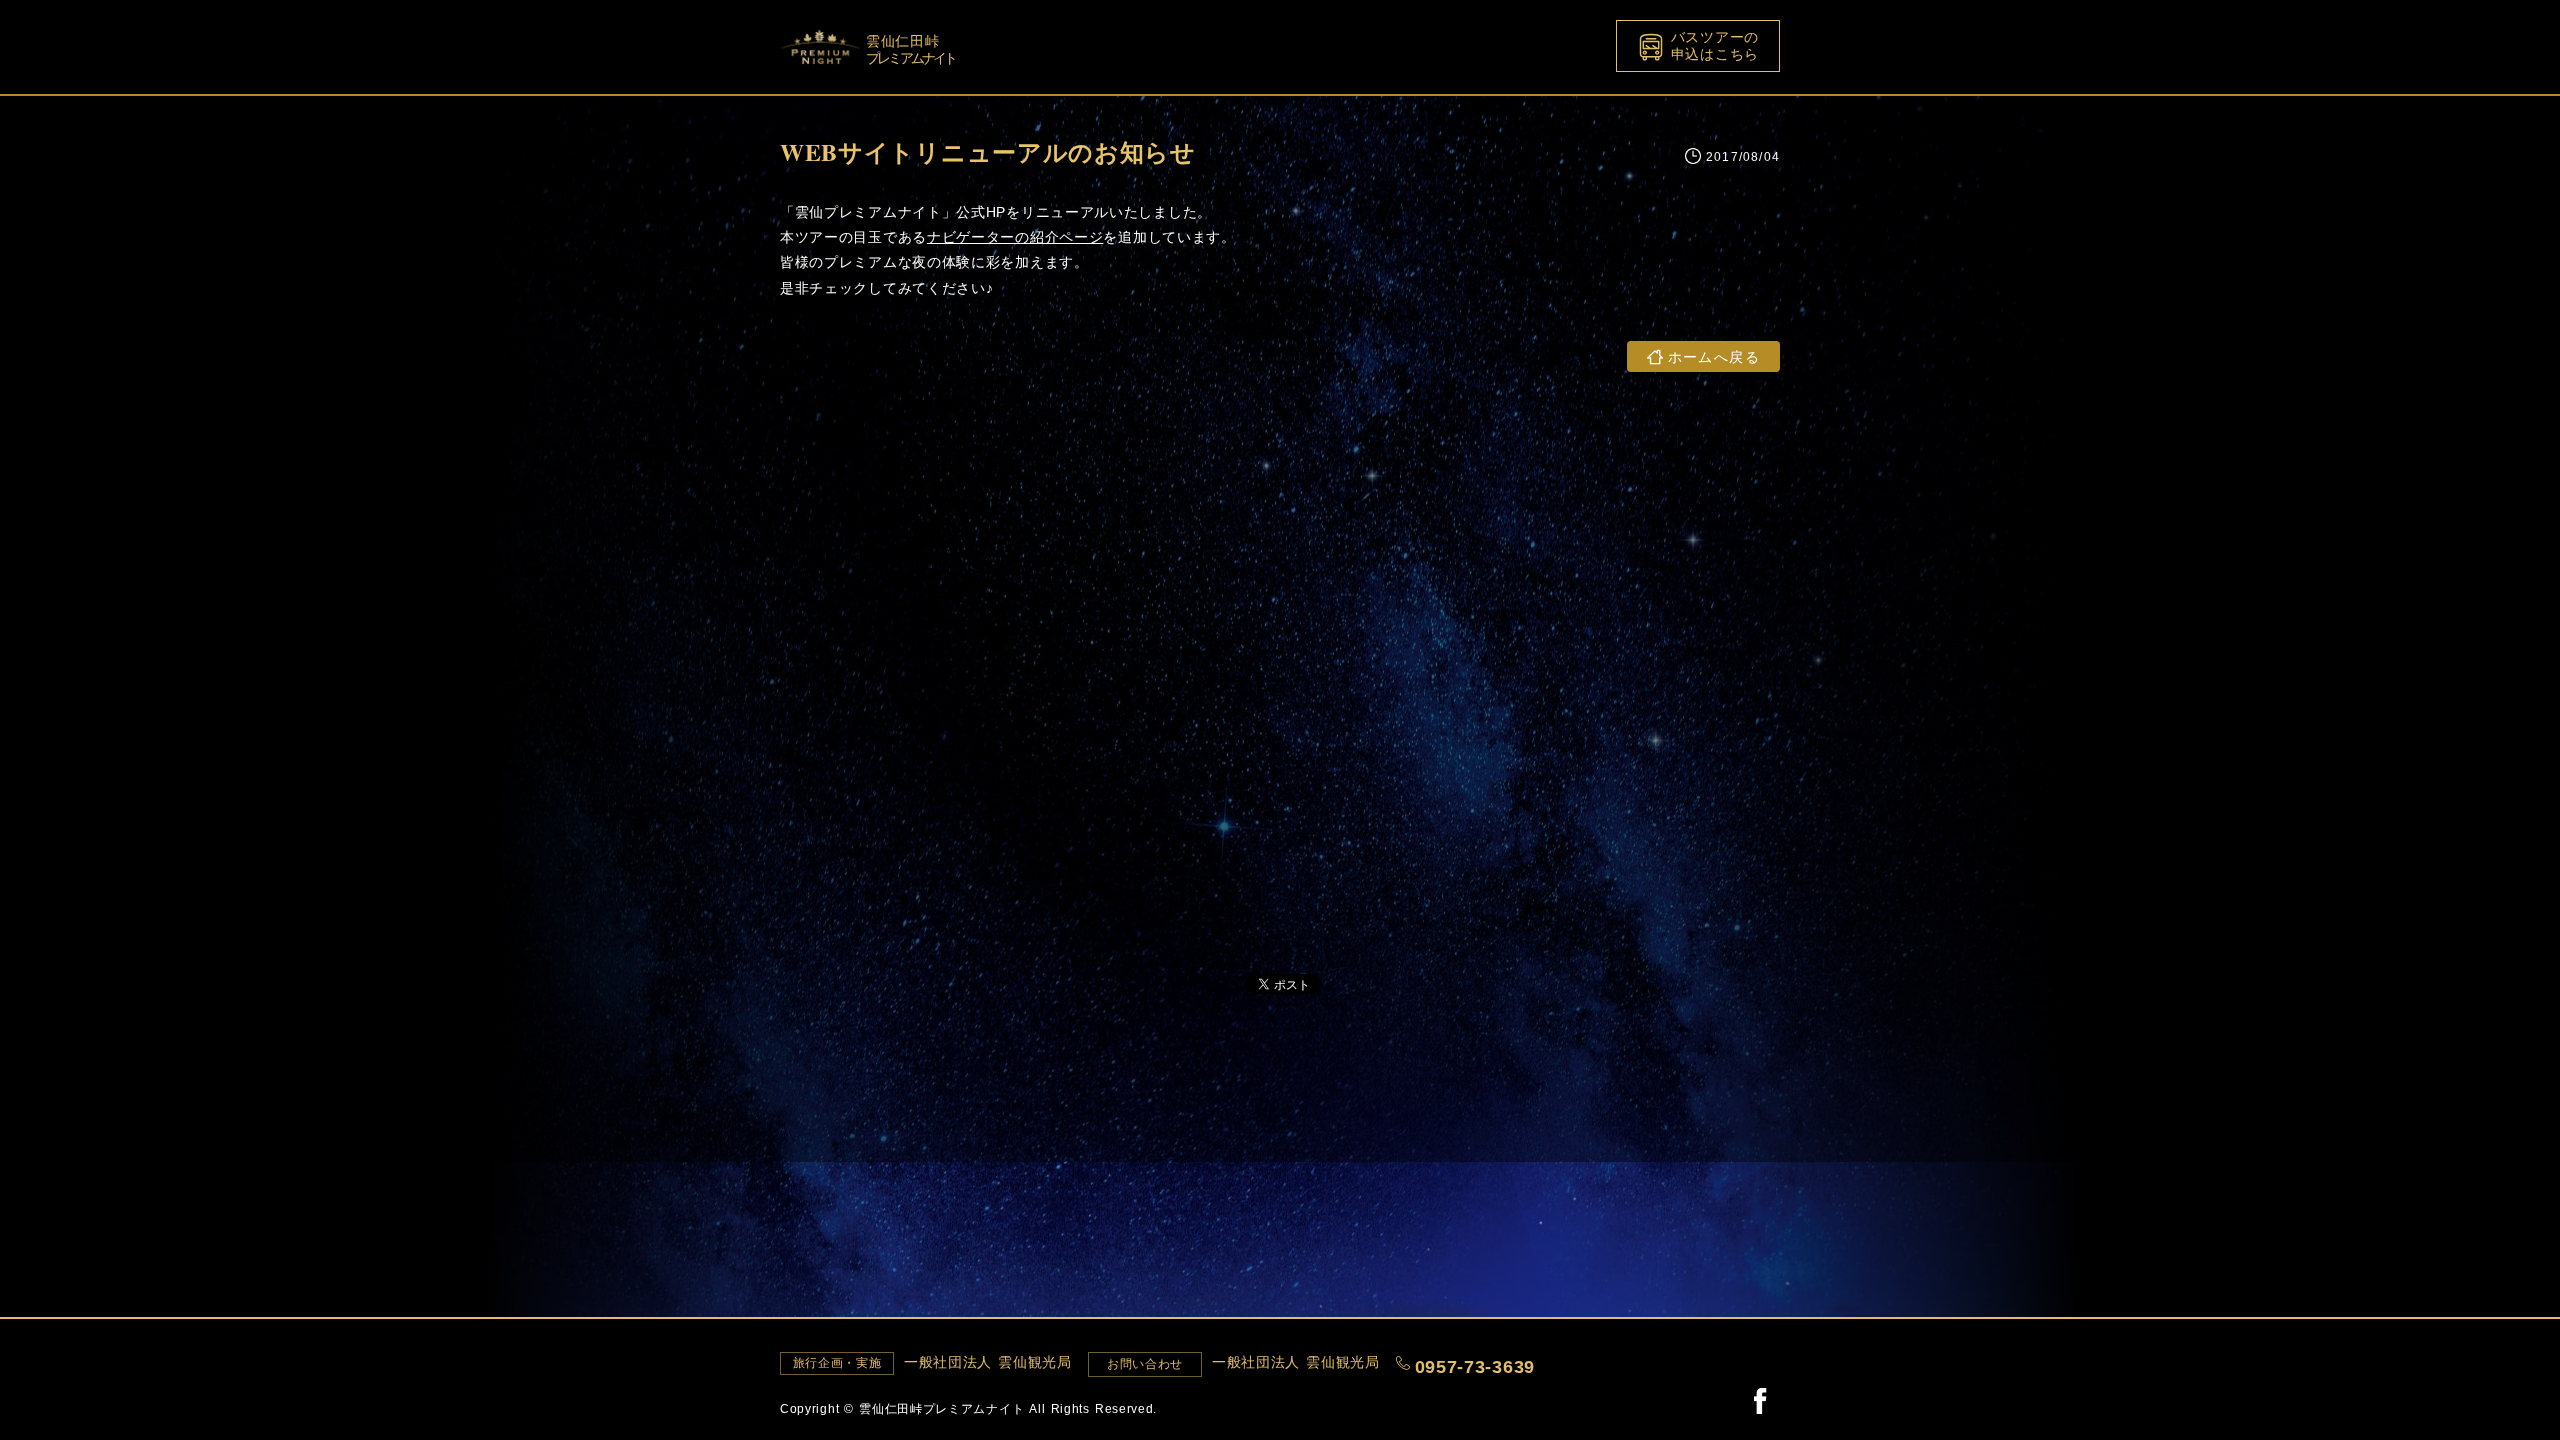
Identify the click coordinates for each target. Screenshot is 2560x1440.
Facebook (1760, 1400)
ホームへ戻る (1714, 356)
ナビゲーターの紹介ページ (1015, 237)
